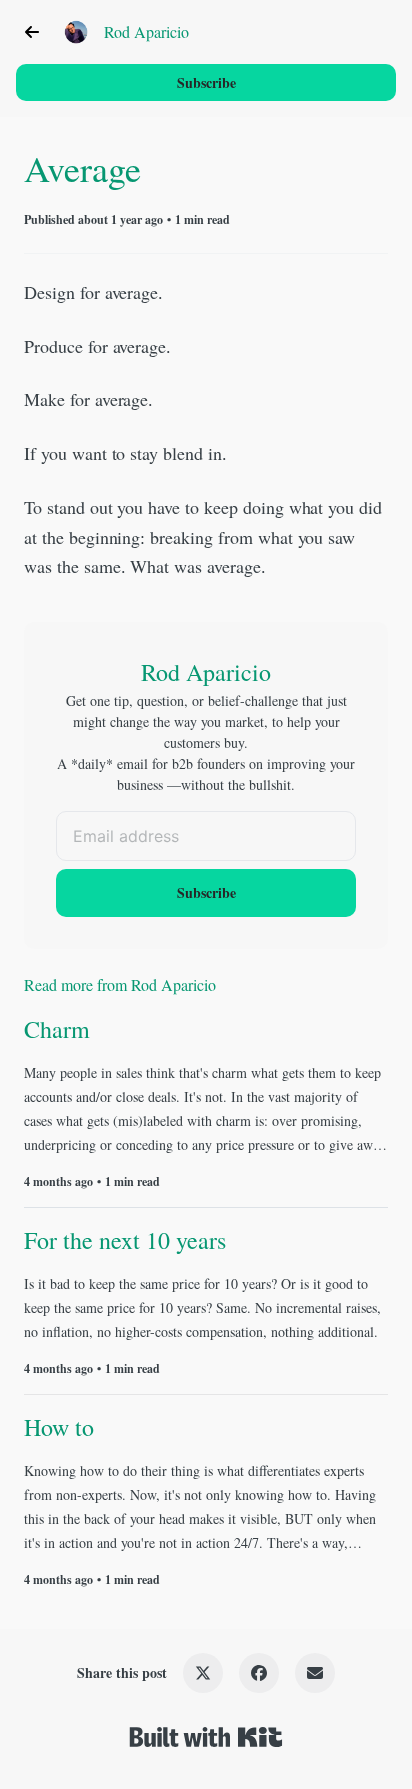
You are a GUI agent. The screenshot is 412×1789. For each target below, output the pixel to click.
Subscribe (206, 82)
